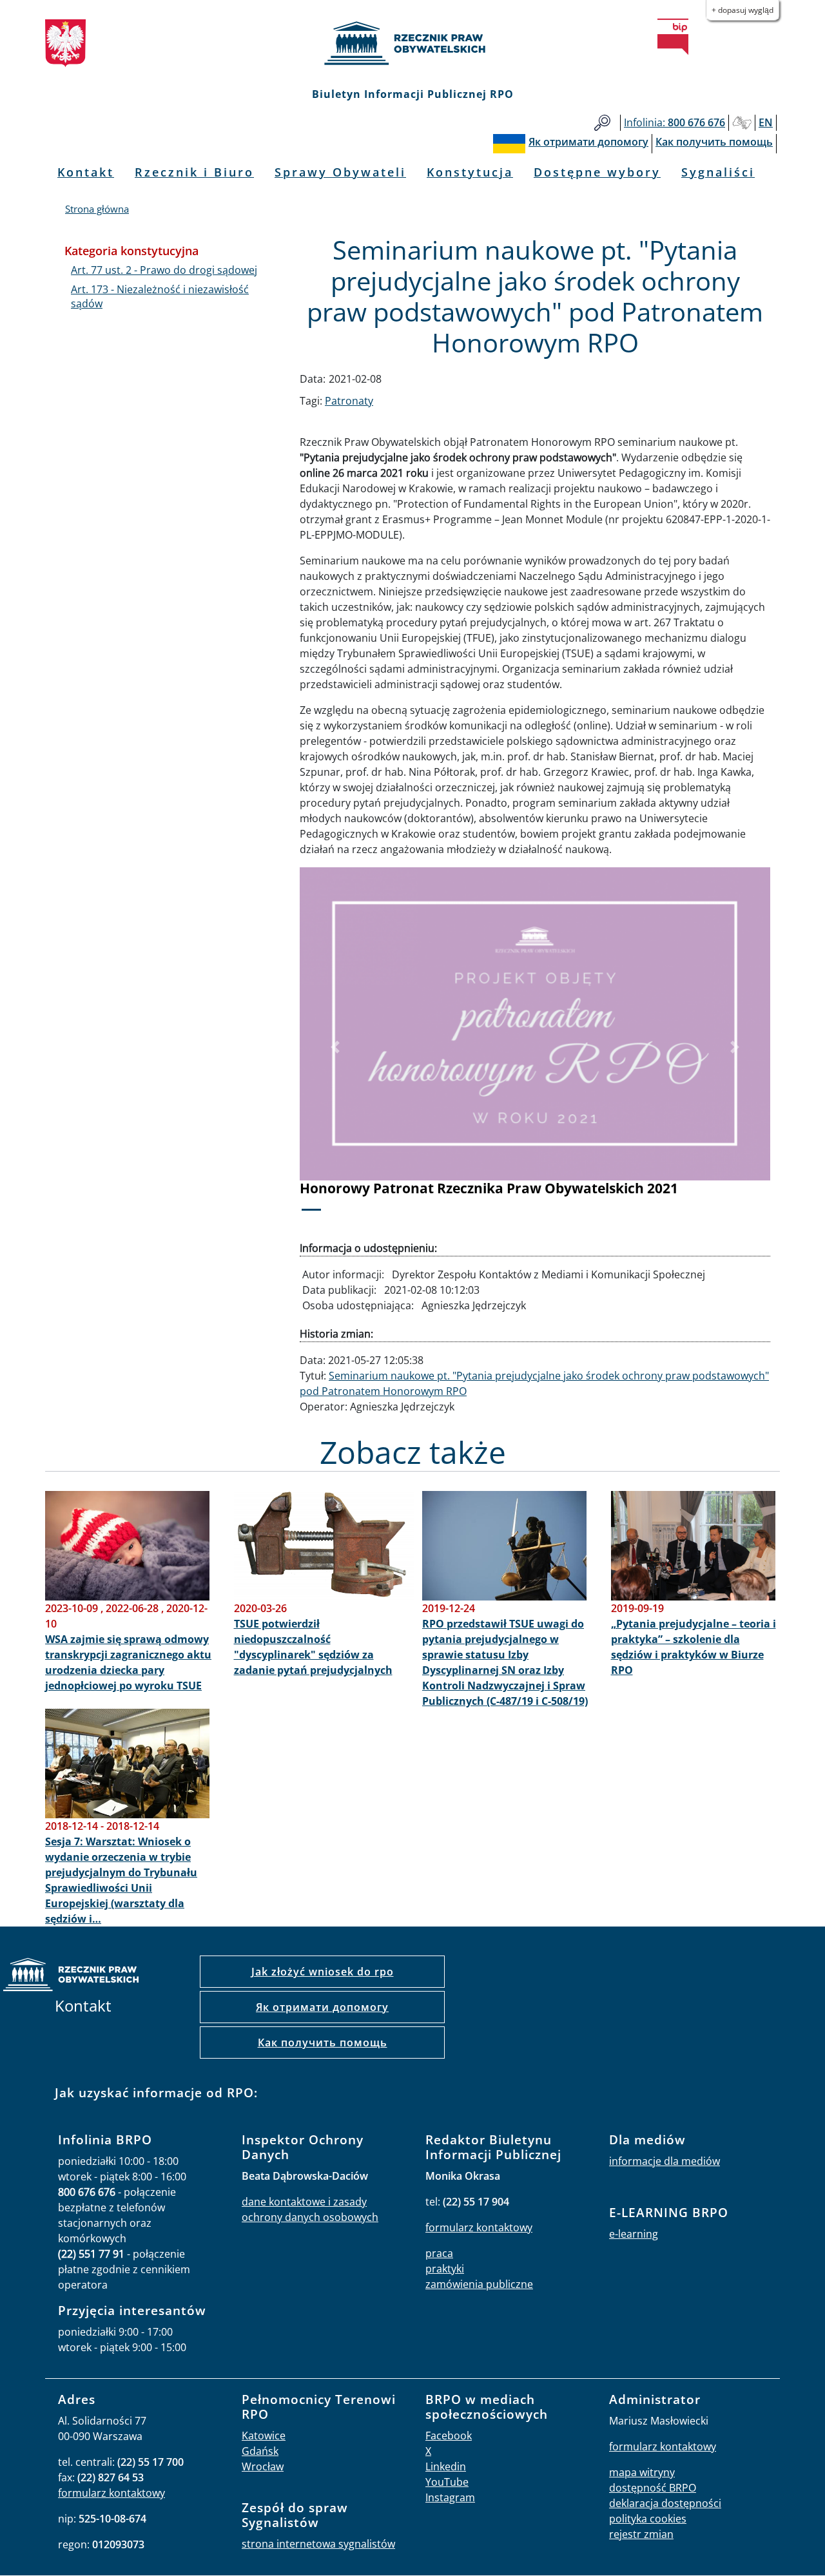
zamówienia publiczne (479, 2284)
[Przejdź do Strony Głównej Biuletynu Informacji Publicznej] (673, 37)
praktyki (445, 2269)
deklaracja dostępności (665, 2503)
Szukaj (602, 123)
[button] (335, 1048)
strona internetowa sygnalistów (318, 2544)
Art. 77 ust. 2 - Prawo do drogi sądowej (164, 270)
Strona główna (97, 209)
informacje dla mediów (665, 2161)
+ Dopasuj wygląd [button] (742, 10)
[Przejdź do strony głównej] (412, 43)
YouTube (447, 2482)
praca (439, 2253)
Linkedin (446, 2466)
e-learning (634, 2234)
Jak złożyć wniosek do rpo (323, 1972)
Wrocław (263, 2466)
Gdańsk (260, 2451)
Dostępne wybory (597, 172)
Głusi (742, 123)
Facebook (449, 2436)
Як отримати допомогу (322, 2007)
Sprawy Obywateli (340, 172)
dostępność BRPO (653, 2488)
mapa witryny (642, 2472)
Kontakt (86, 172)
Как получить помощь (323, 2043)
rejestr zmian (641, 2534)
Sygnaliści (718, 172)
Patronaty (349, 401)
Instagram (450, 2497)
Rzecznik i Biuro (194, 172)
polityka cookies (648, 2519)
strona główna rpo (71, 1976)
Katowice (264, 2436)
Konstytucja (470, 172)
